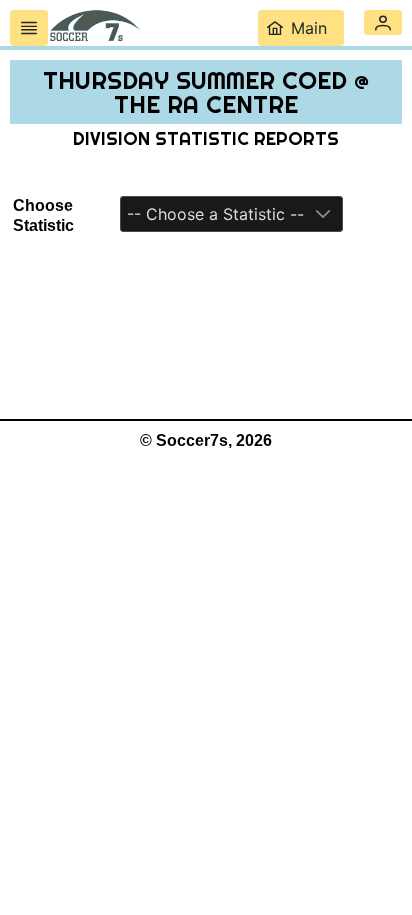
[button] (383, 22)
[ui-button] (29, 28)
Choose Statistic (43, 215)
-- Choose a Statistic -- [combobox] (215, 214)
